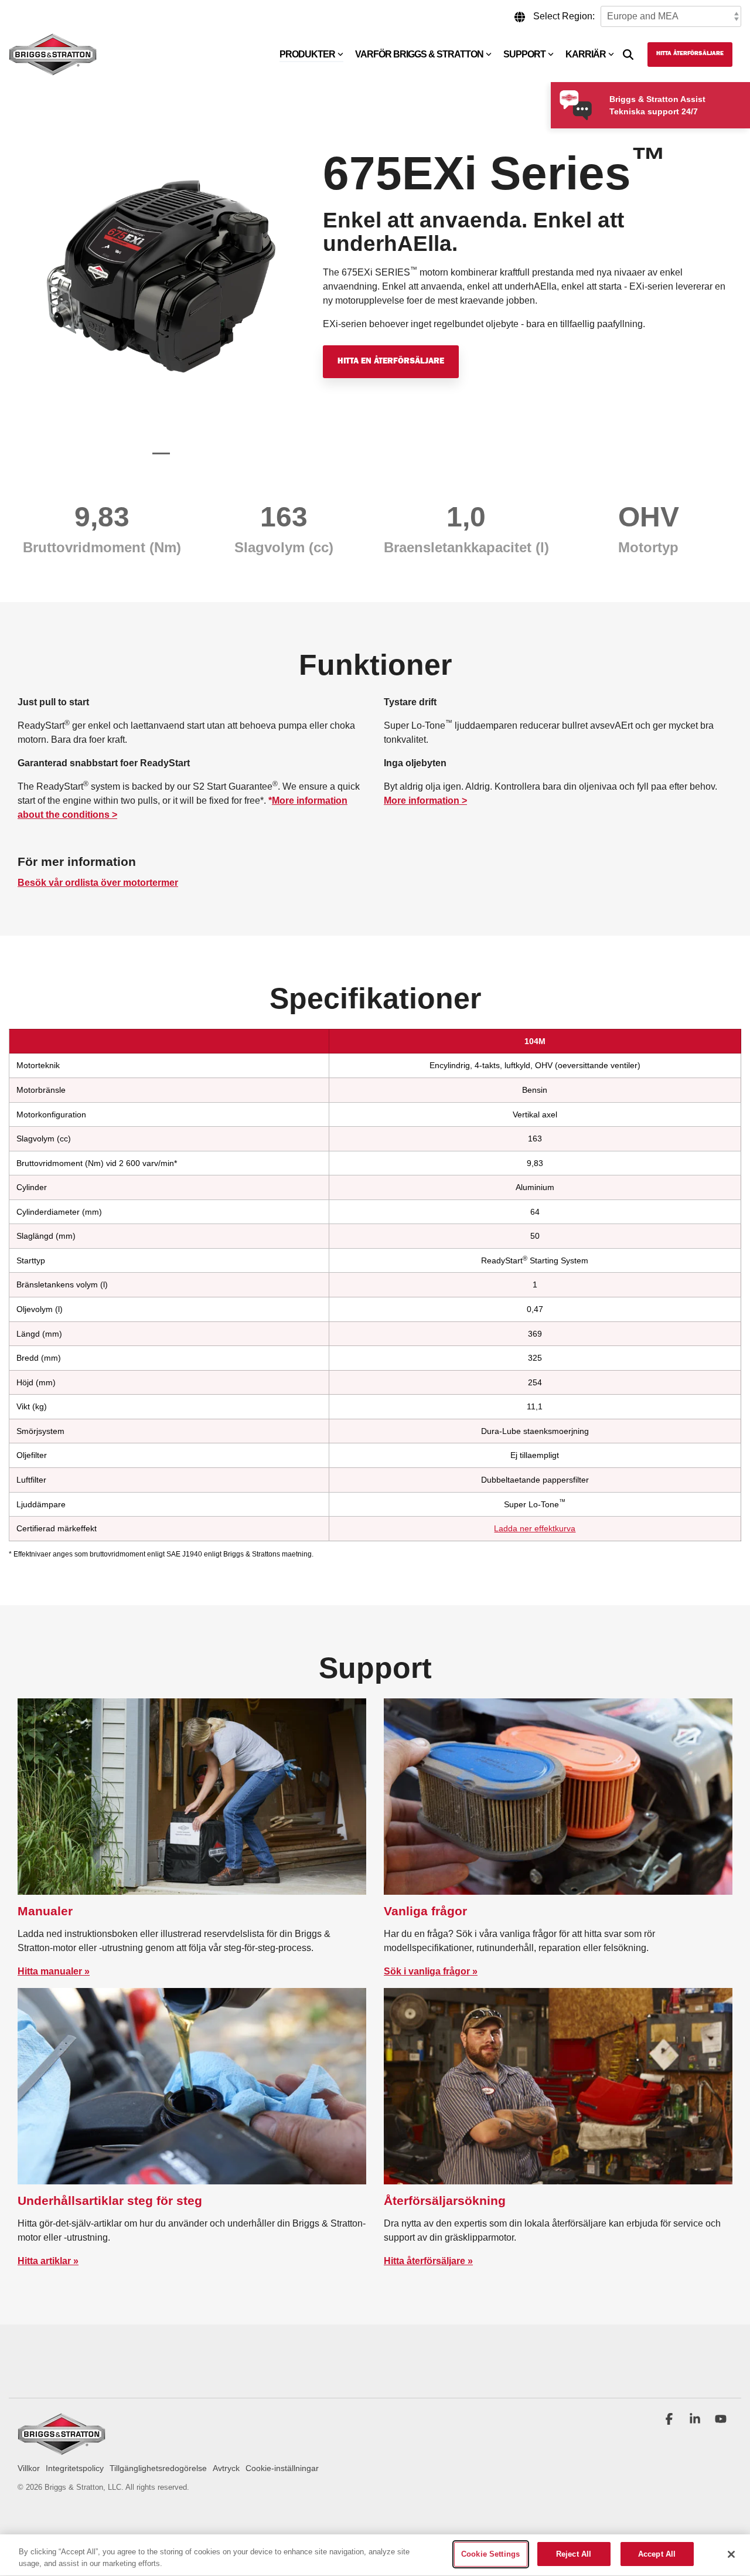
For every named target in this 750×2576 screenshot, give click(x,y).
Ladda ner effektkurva (535, 1528)
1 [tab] (158, 458)
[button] (670, 2420)
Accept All (657, 2554)
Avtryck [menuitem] (226, 2468)
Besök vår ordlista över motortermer (98, 883)
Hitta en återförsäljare (391, 362)
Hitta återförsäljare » (428, 2261)
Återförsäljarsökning (445, 2201)
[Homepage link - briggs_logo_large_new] (62, 2450)
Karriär (586, 54)
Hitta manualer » (54, 1971)
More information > (425, 801)
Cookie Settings (490, 2554)
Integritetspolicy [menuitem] (75, 2468)
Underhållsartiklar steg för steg (110, 2201)
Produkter (307, 54)
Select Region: (564, 16)
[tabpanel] (161, 292)
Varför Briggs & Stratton (419, 54)
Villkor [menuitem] (29, 2468)
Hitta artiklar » (48, 2261)
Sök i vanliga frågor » (431, 1971)
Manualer (45, 1911)
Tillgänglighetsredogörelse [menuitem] (158, 2468)
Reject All (574, 2554)
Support (524, 54)
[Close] (731, 2554)
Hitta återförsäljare (690, 54)
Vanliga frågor (425, 1911)
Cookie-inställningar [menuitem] (282, 2468)
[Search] (628, 55)
